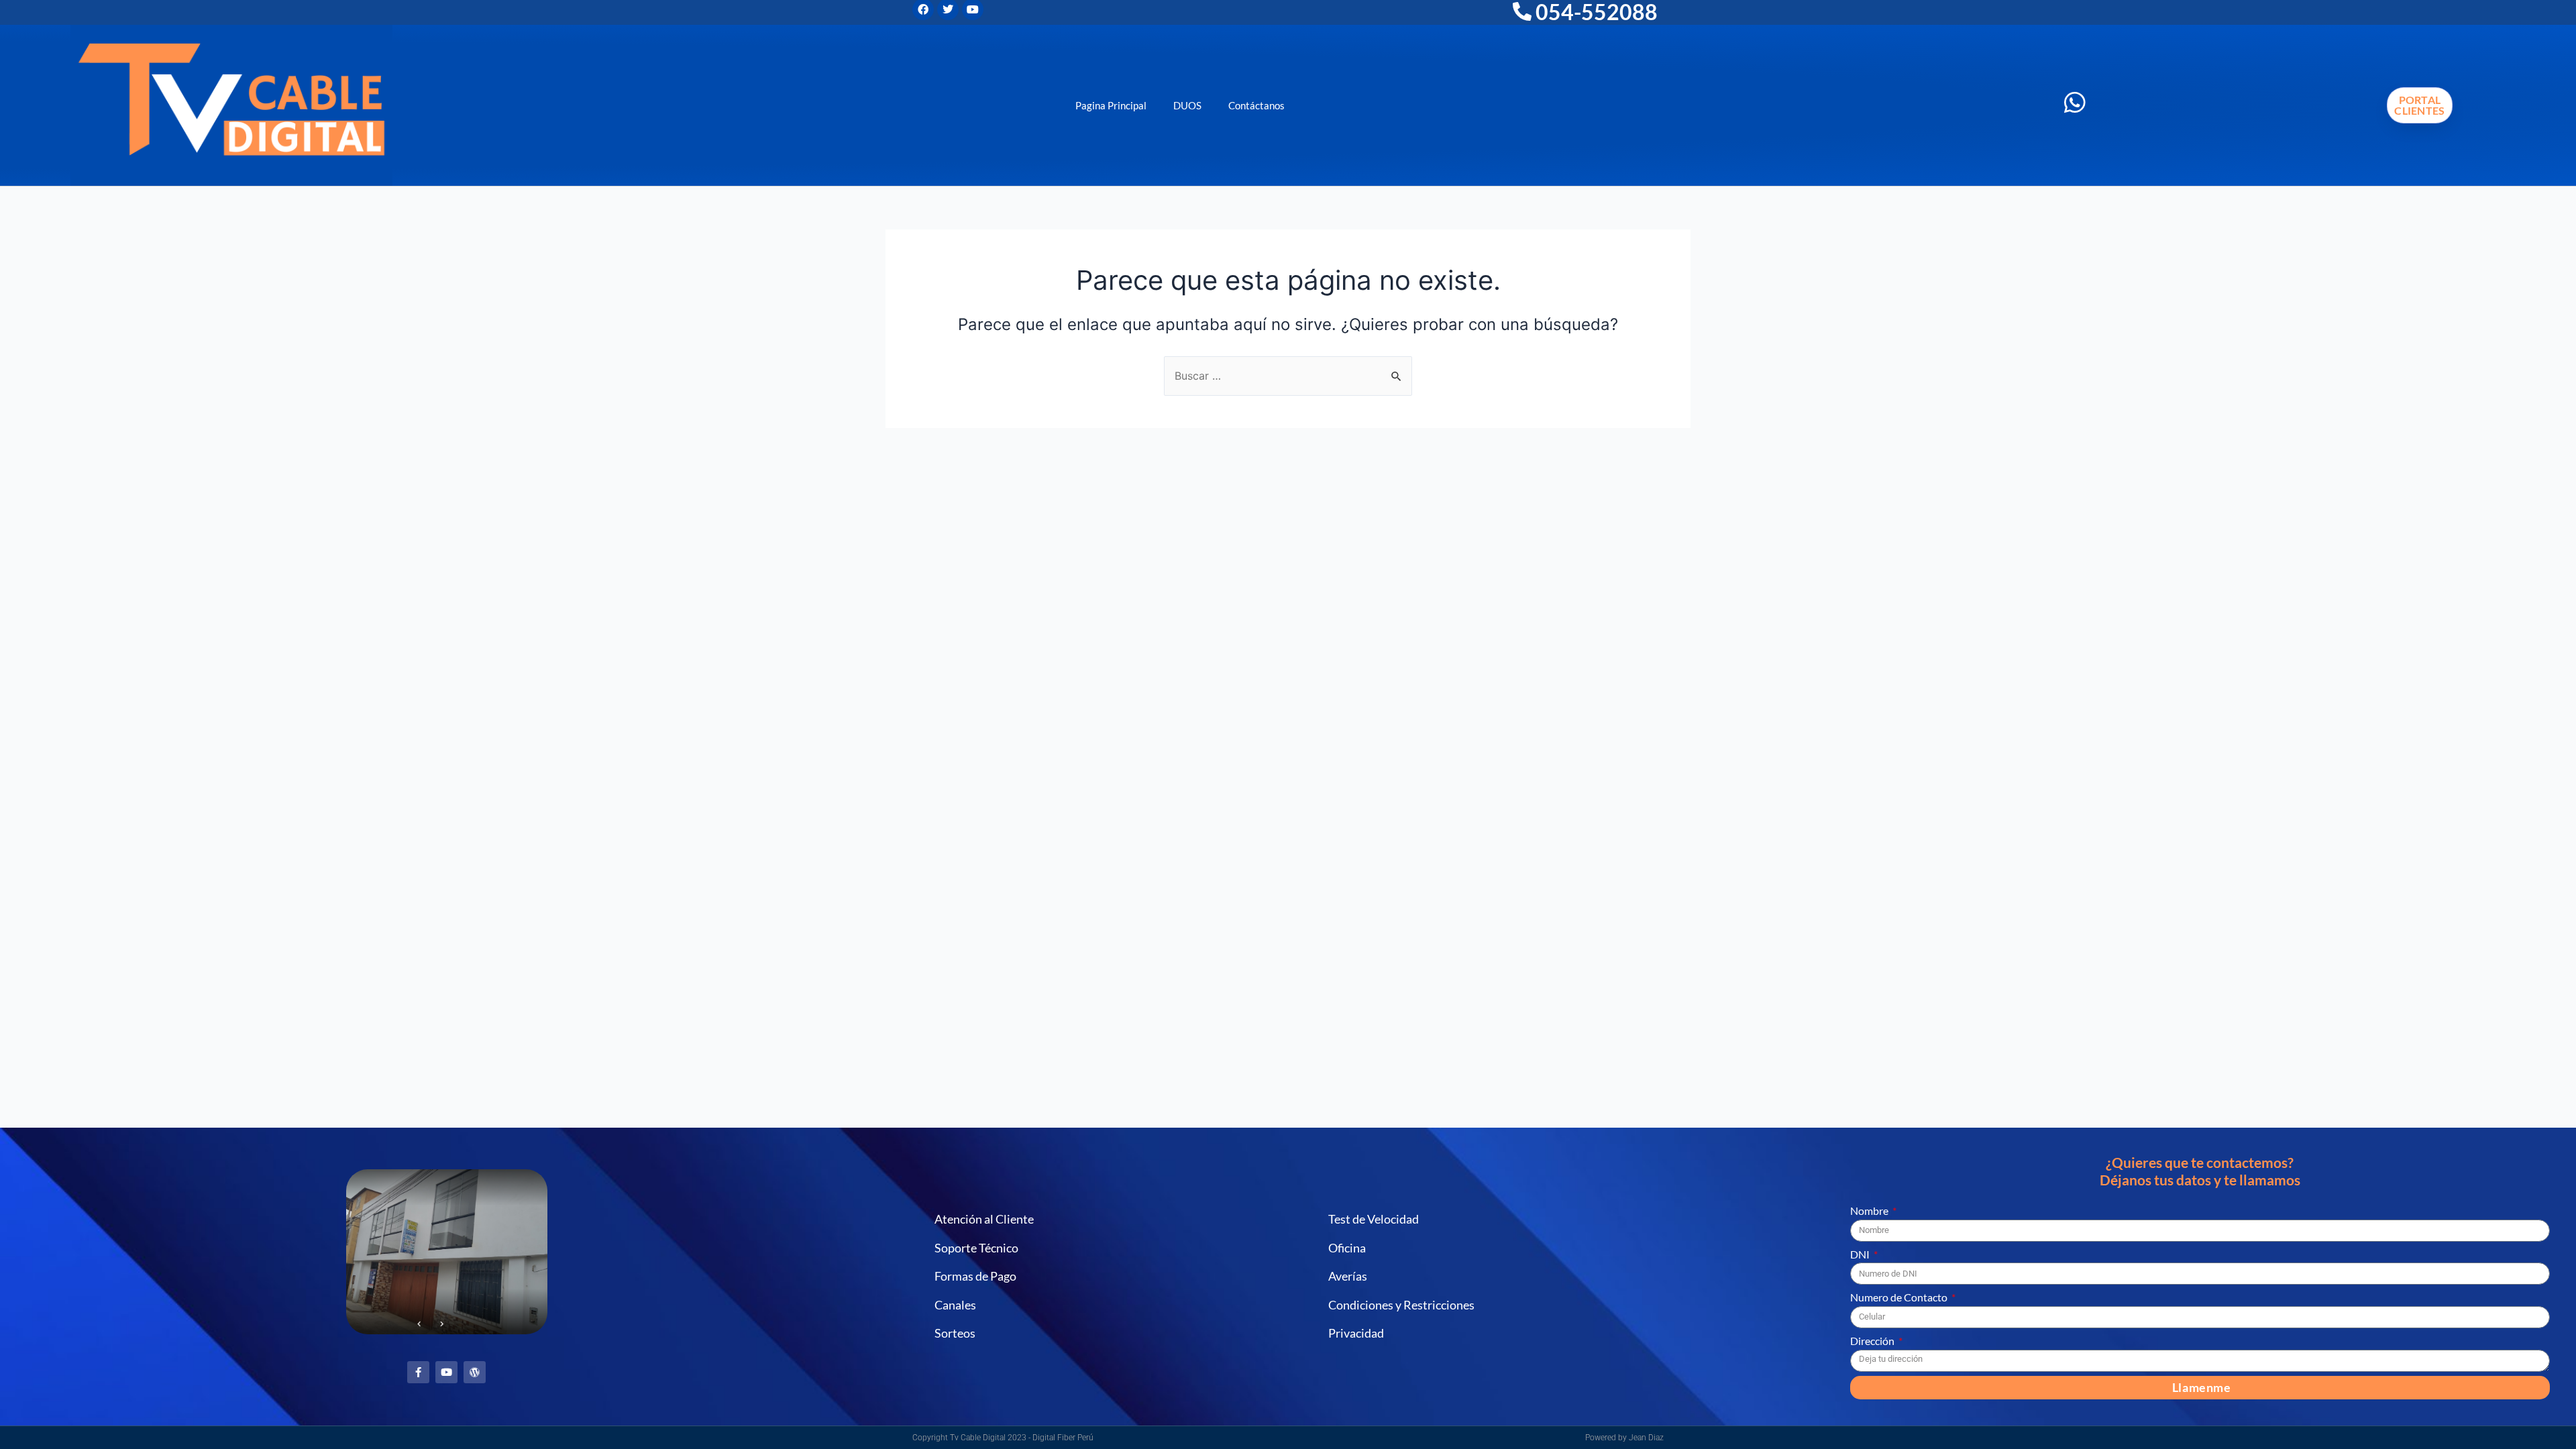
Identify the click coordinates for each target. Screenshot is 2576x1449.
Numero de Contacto (1900, 1297)
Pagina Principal (1111, 105)
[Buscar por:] (1288, 376)
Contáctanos (1256, 105)
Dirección (1873, 1341)
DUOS (1187, 105)
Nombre (1870, 1211)
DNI (1861, 1254)
